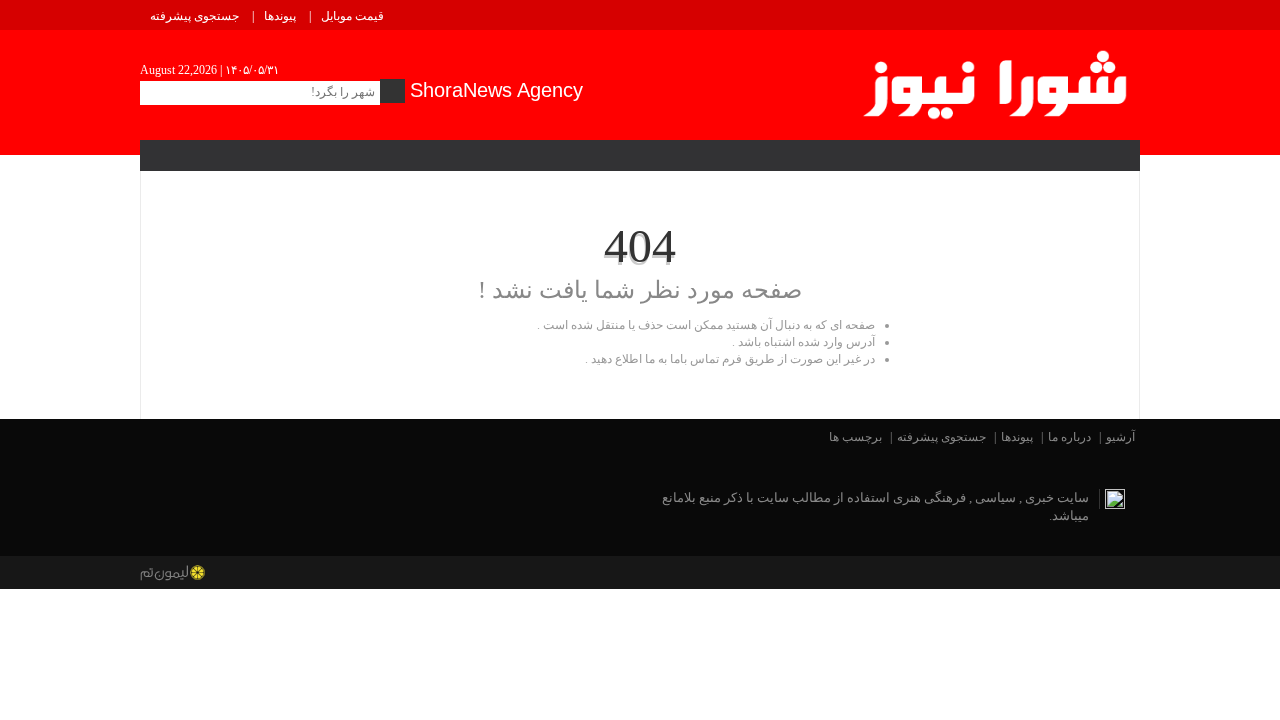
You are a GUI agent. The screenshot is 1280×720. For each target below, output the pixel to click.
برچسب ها (855, 437)
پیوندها (280, 16)
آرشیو (1120, 437)
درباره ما (1069, 437)
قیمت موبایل (352, 16)
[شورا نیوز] (997, 81)
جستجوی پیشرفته (194, 16)
